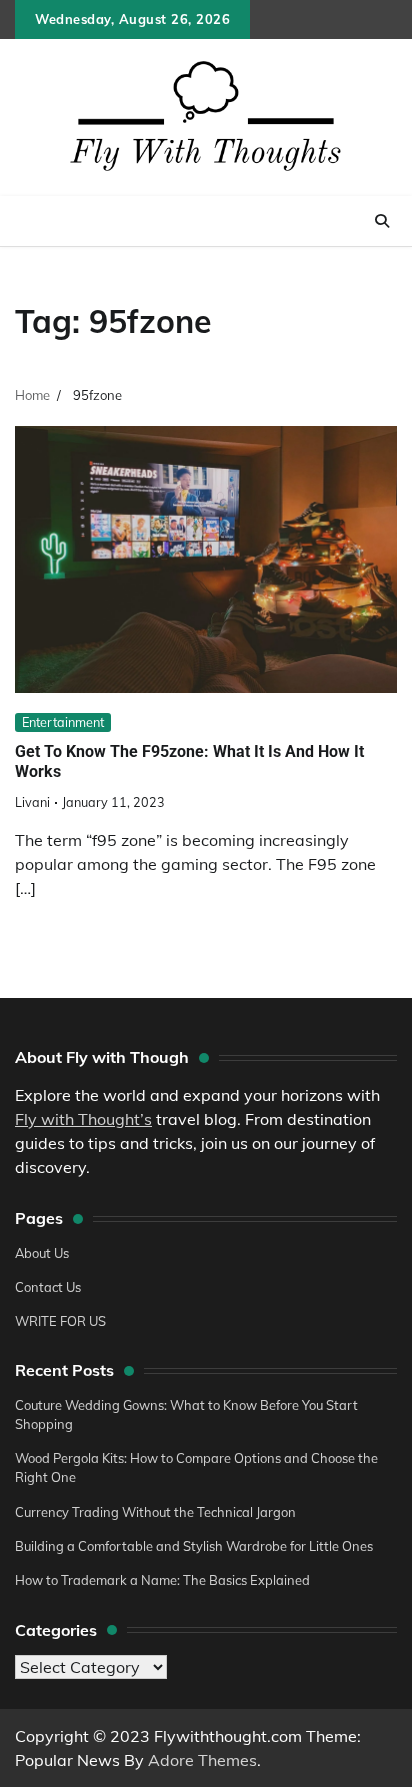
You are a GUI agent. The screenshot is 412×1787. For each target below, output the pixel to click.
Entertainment (63, 722)
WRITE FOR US (60, 1321)
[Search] (382, 221)
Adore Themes (202, 1760)
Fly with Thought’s (83, 1119)
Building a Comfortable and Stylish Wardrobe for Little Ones (194, 1546)
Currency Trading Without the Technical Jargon (155, 1512)
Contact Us (48, 1287)
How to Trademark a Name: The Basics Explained (162, 1580)
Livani (32, 802)
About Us (42, 1253)
